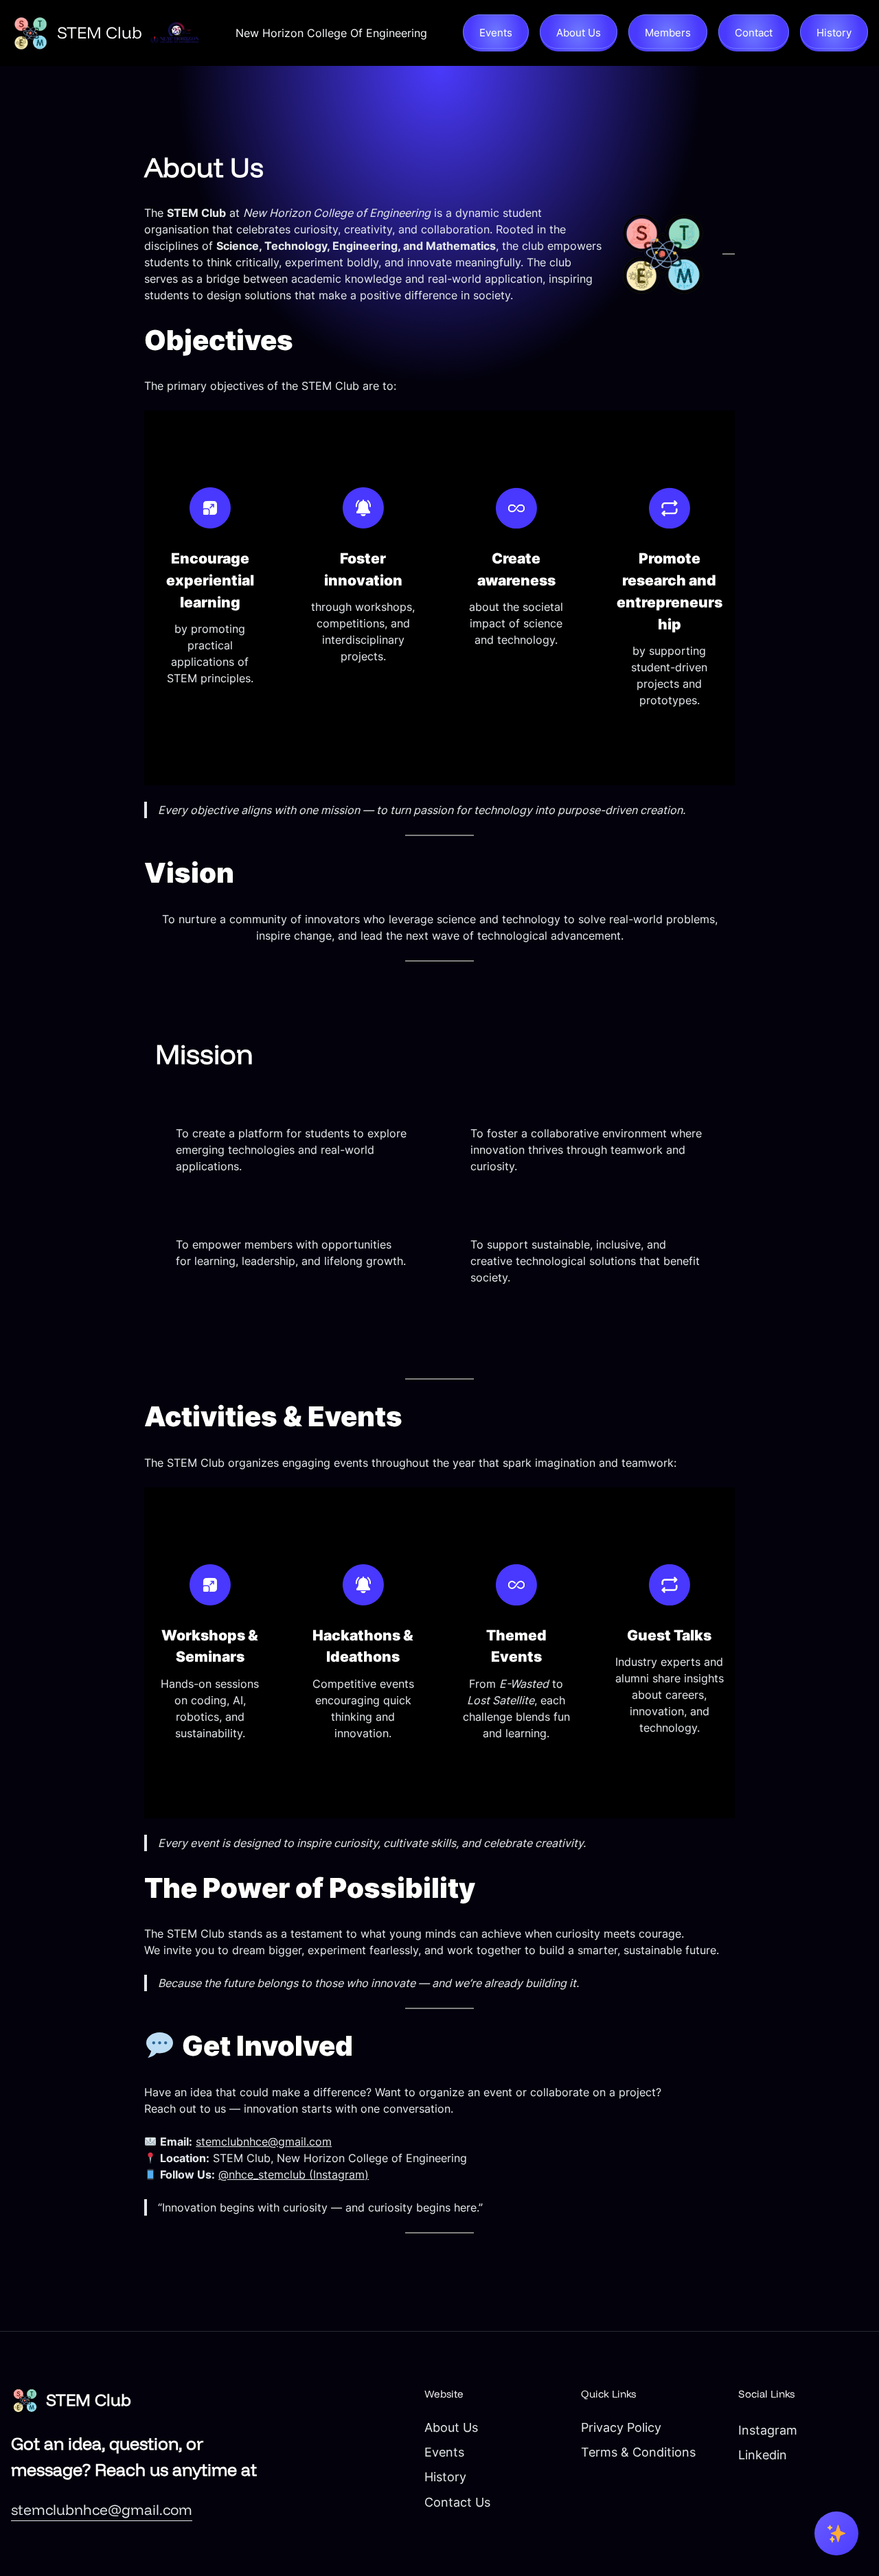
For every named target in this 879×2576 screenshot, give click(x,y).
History (834, 33)
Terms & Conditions (638, 2452)
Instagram (768, 2430)
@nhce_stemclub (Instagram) (294, 2174)
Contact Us (457, 2502)
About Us (579, 33)
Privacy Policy (621, 2427)
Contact (754, 33)
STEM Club (100, 32)
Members (668, 33)
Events (496, 33)
